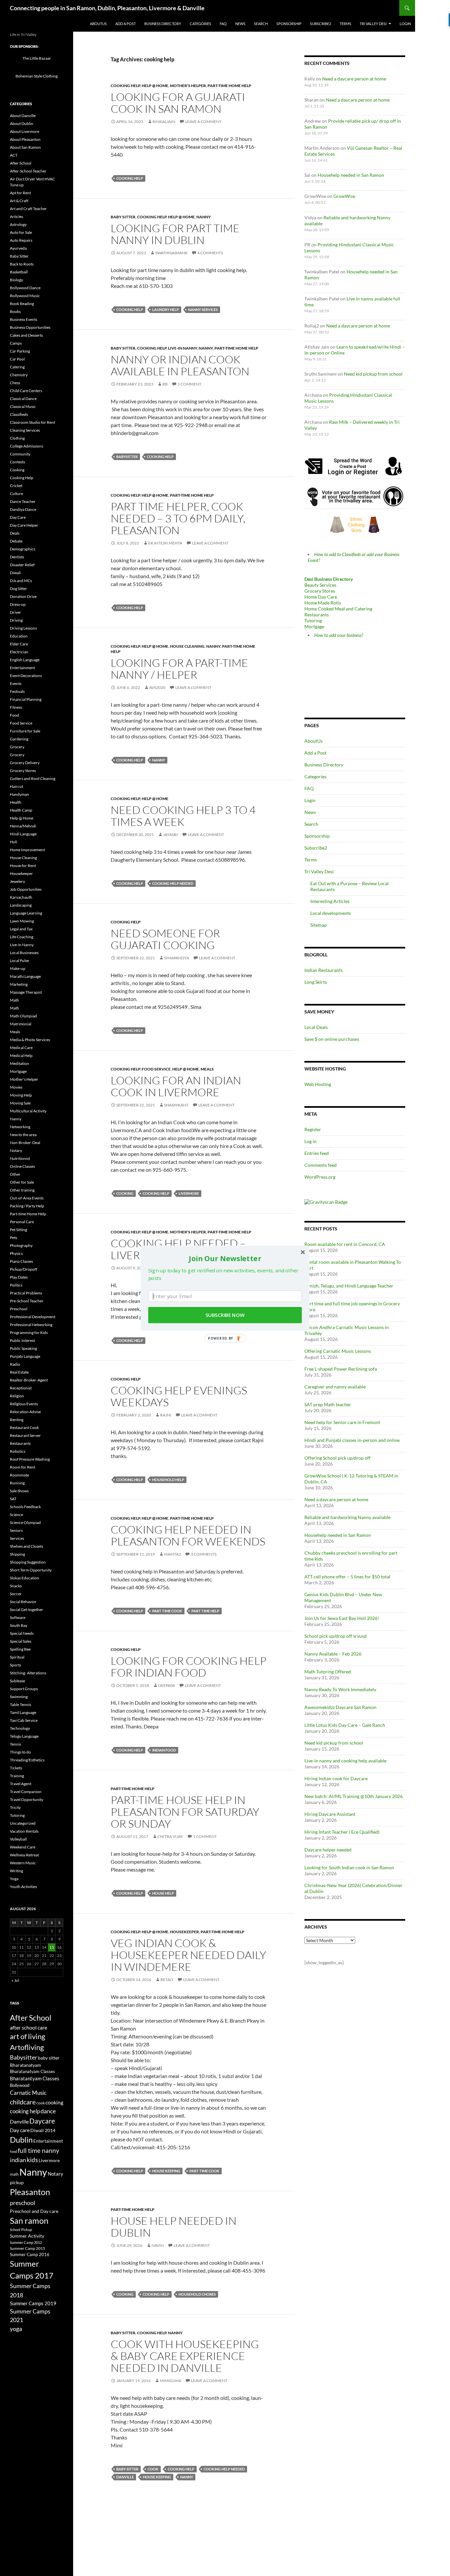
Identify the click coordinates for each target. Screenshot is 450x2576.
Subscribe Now (225, 1315)
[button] (225, 1258)
